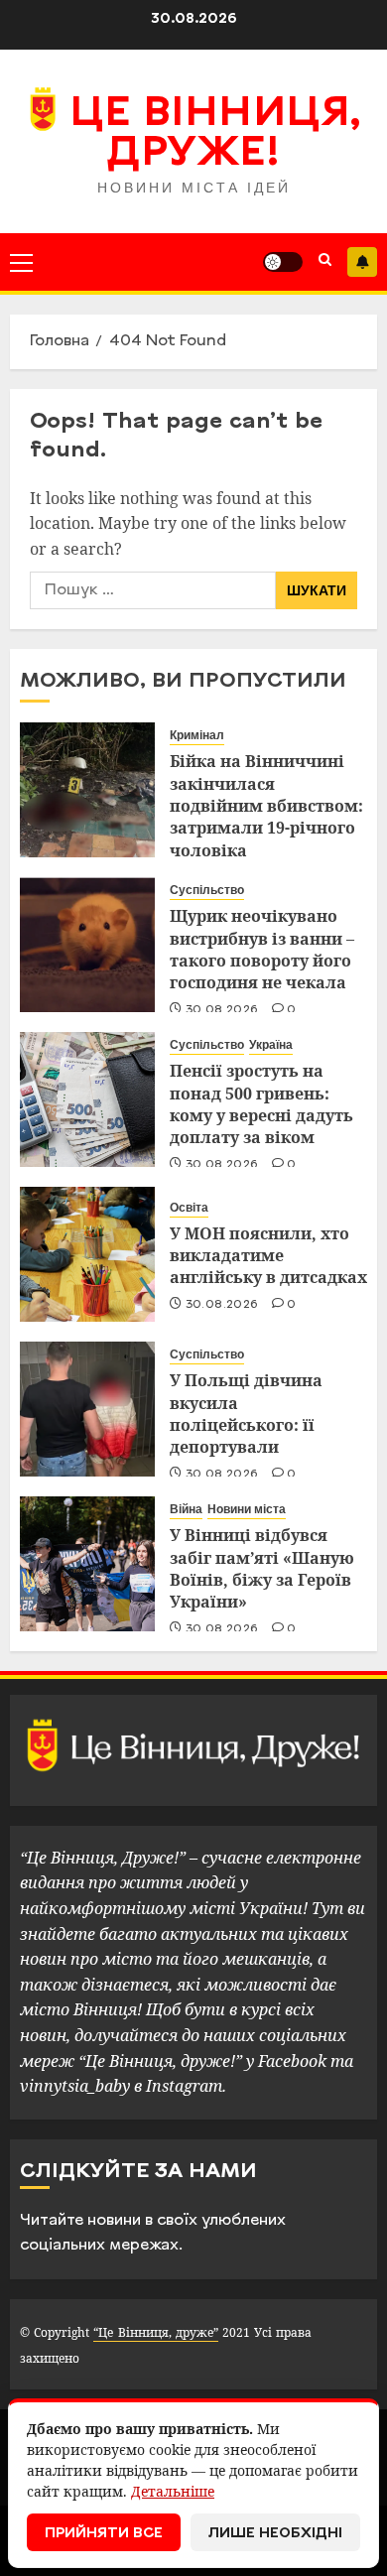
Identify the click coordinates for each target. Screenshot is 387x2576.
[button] (21, 262)
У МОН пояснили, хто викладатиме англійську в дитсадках (268, 1256)
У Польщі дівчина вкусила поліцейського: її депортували (246, 1414)
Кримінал (197, 735)
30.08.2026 (222, 1010)
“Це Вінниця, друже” (155, 2332)
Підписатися (362, 262)
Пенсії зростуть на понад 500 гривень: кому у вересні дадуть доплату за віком (261, 1104)
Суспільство (207, 890)
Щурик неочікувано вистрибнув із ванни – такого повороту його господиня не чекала (262, 949)
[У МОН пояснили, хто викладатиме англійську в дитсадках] (87, 1254)
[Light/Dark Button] (283, 262)
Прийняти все (104, 2534)
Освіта (189, 1208)
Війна (186, 1509)
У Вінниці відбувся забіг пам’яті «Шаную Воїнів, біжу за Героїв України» (262, 1568)
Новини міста (247, 1509)
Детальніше (173, 2491)
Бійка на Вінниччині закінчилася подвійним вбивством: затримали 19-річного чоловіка (266, 806)
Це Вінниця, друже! (215, 135)
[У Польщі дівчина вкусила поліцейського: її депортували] (87, 1409)
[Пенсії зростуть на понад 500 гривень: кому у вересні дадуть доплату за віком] (87, 1099)
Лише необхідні (275, 2534)
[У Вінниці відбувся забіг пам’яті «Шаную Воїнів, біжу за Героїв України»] (87, 1564)
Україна (271, 1045)
